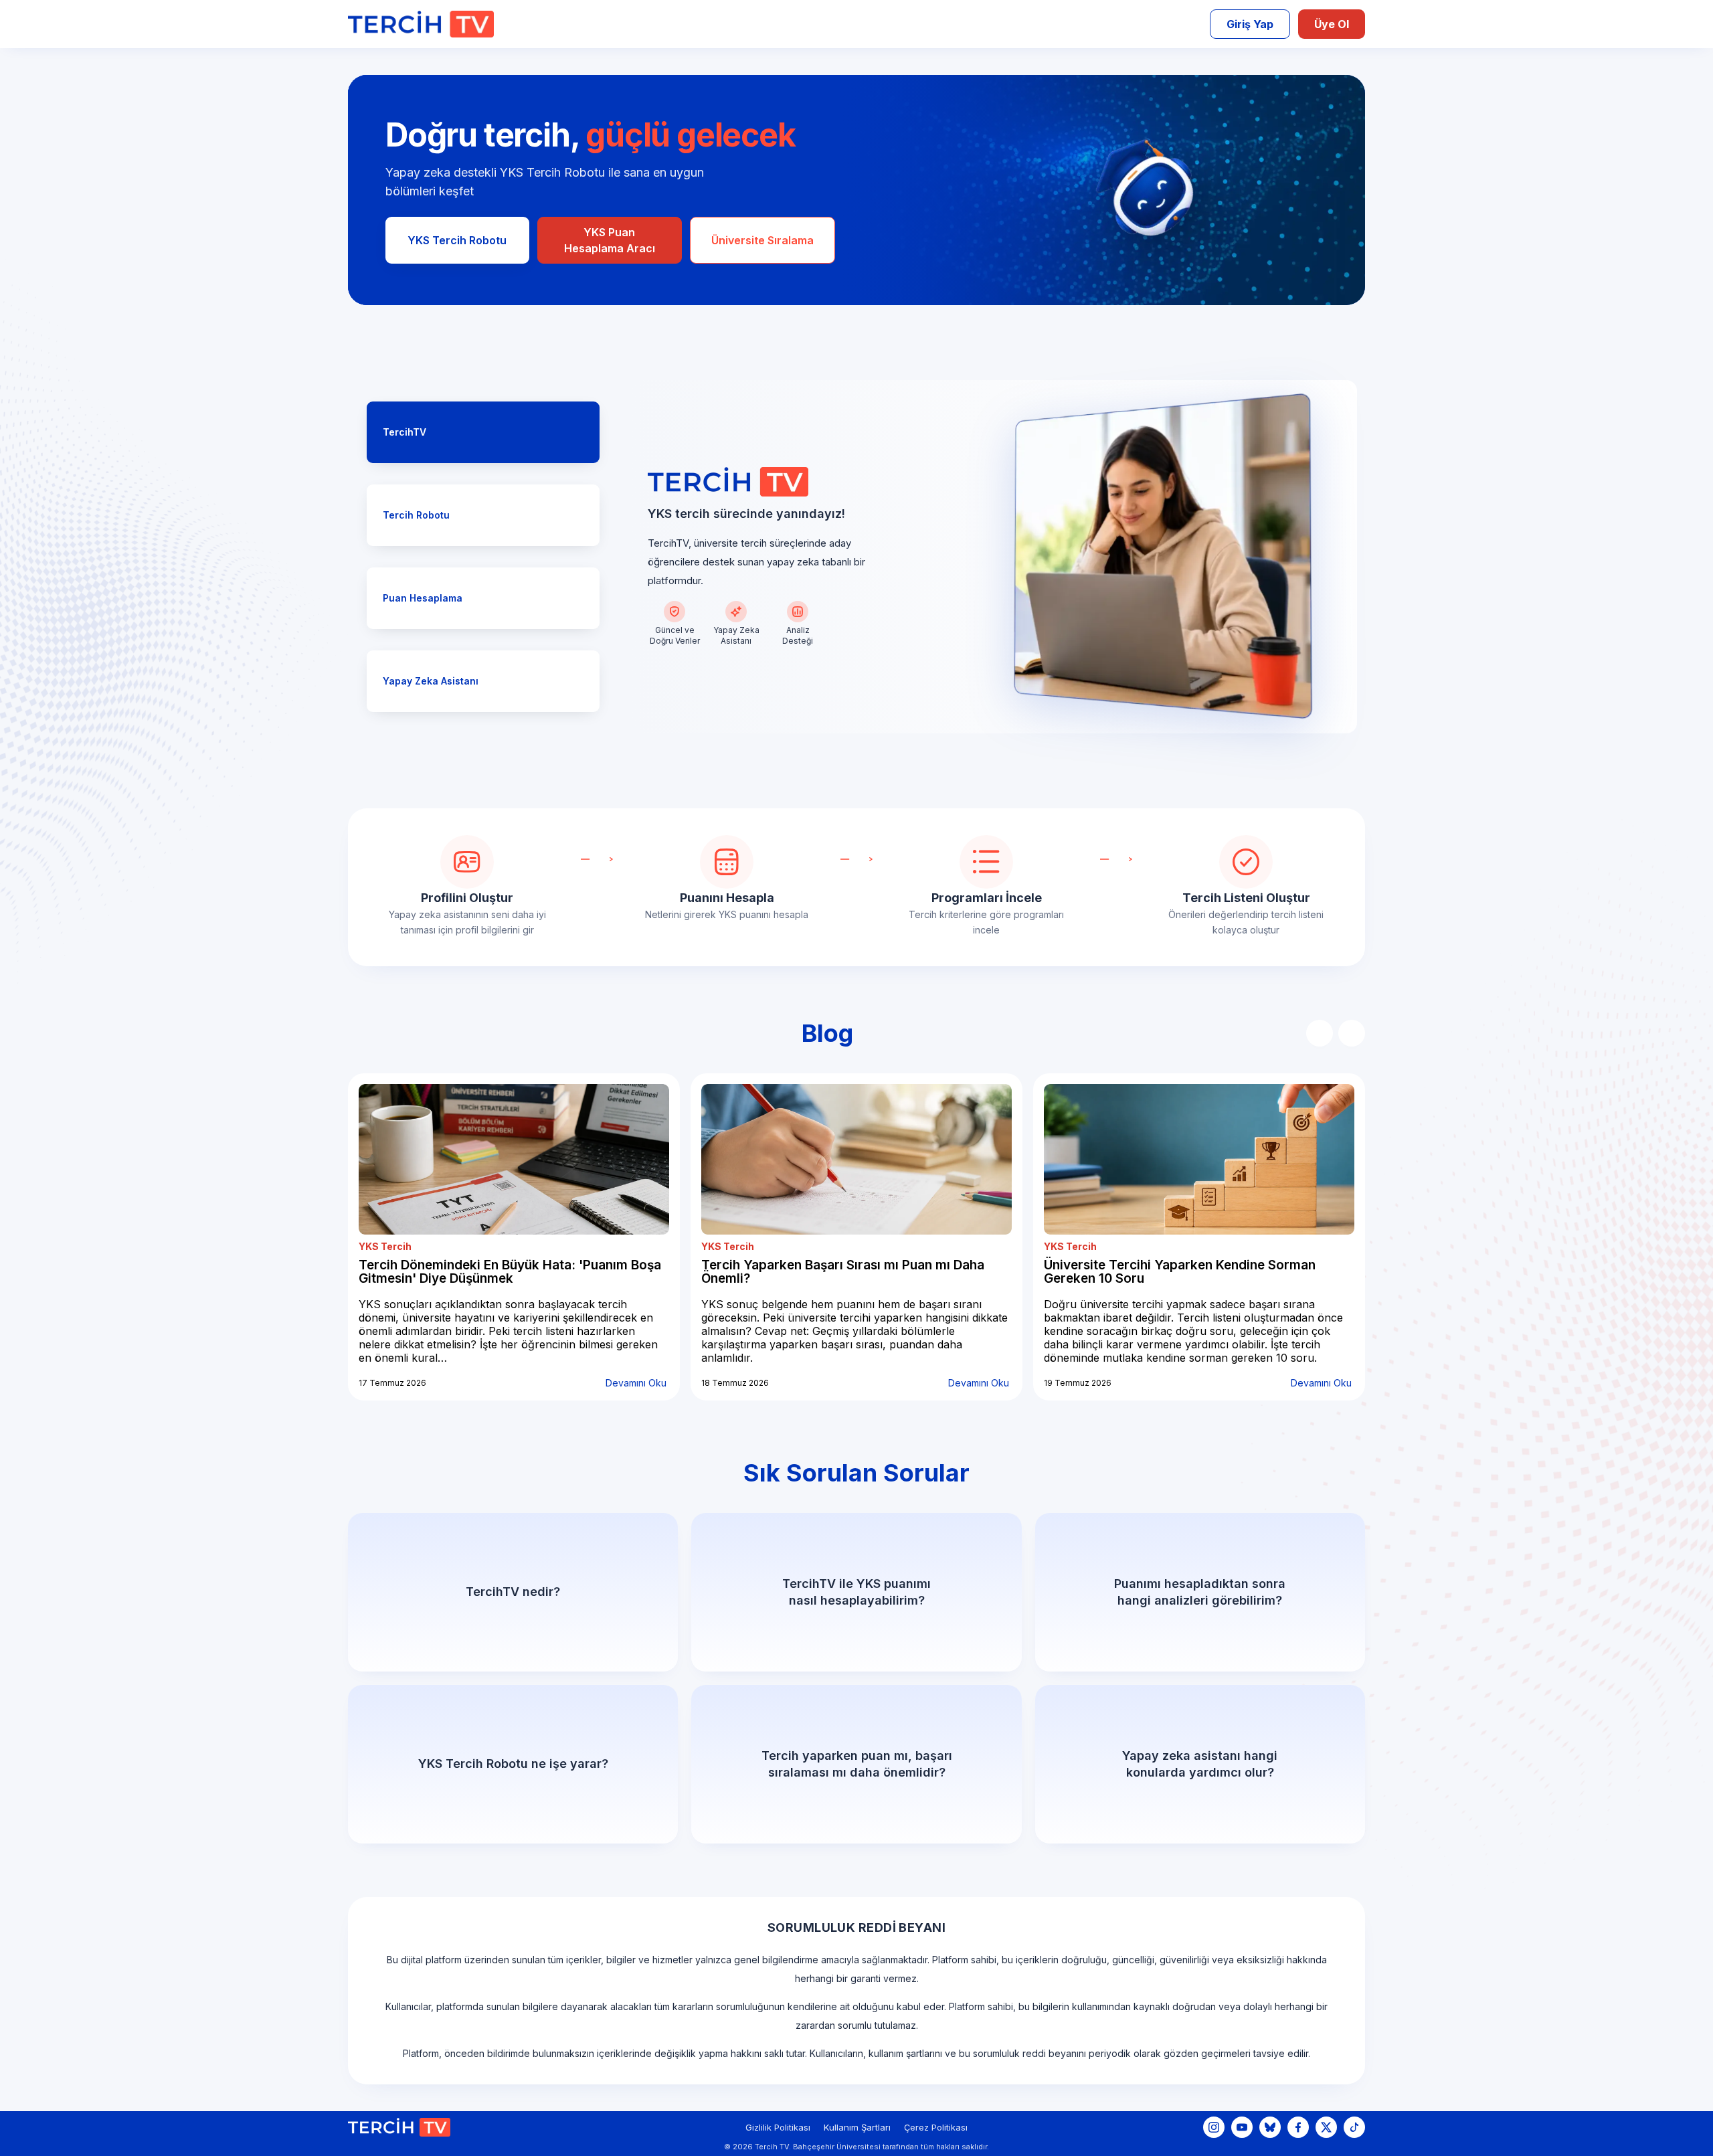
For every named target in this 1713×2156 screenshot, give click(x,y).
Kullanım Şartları (857, 2127)
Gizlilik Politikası (778, 2127)
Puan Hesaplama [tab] (423, 598)
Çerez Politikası (936, 2127)
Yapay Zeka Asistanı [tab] (431, 681)
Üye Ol (1332, 24)
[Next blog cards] (1352, 1033)
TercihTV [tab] (404, 432)
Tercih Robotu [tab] (416, 515)
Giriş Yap (1250, 24)
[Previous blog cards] (1320, 1033)
